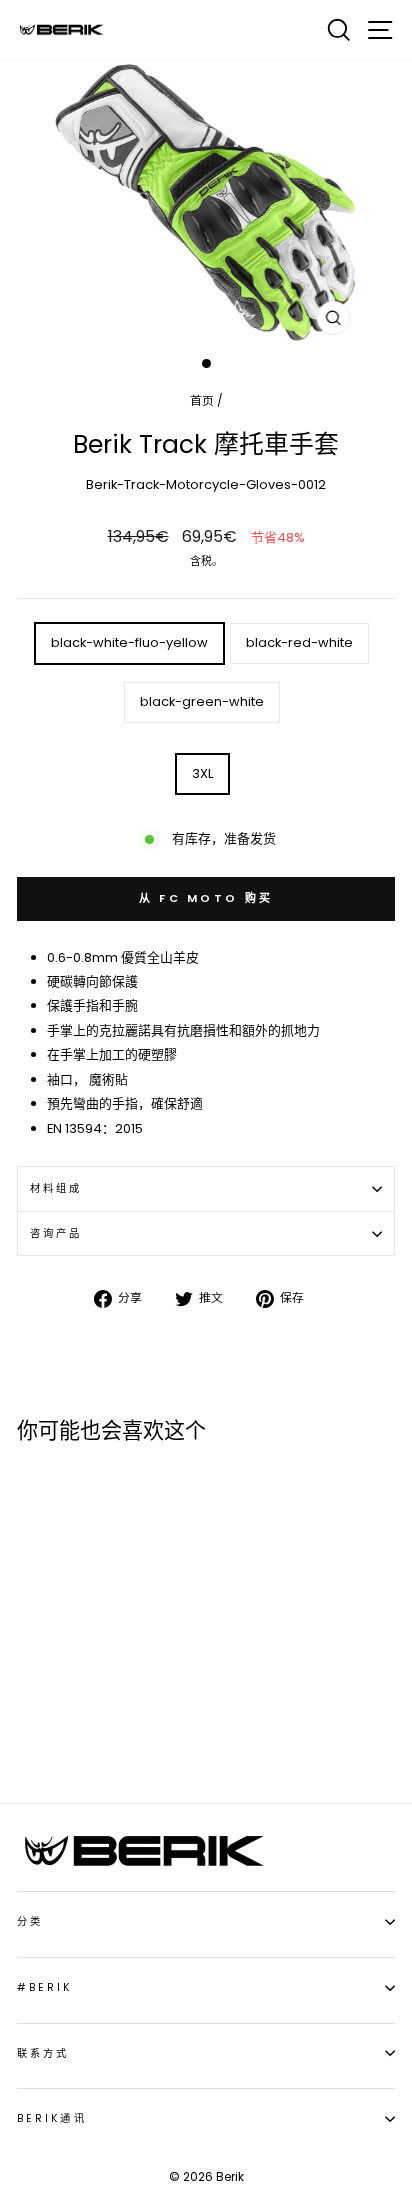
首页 (202, 401)
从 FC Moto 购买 (206, 898)
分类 (30, 1921)
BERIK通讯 (52, 2118)
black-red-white (299, 642)
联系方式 (43, 2053)
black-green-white (202, 701)
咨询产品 (56, 1233)
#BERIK (45, 1987)
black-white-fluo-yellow (129, 642)
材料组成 (56, 1188)
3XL (202, 773)
